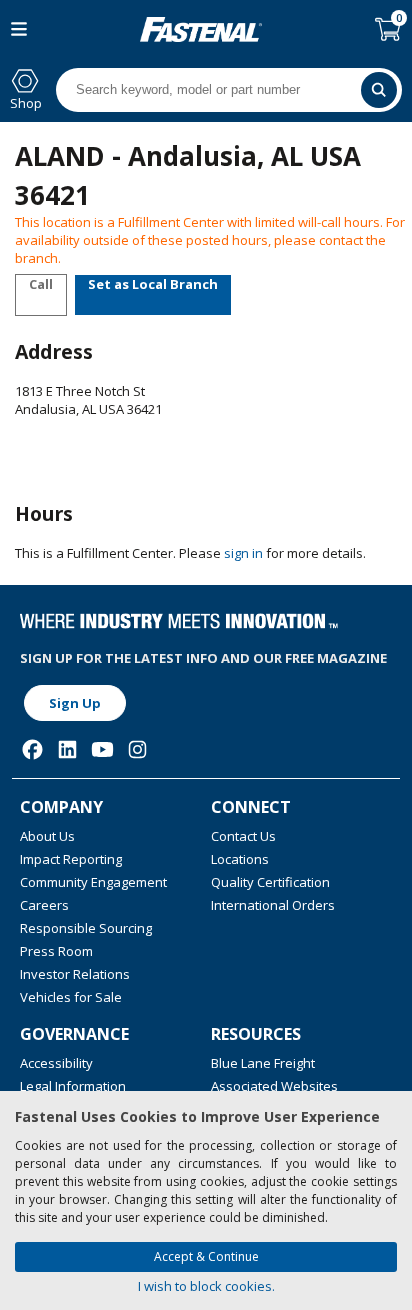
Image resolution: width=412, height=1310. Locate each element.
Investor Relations (75, 974)
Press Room (56, 951)
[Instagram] (137, 749)
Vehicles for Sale (71, 997)
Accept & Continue (206, 1256)
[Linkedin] (67, 749)
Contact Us (243, 836)
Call (41, 284)
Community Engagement (93, 882)
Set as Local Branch (153, 284)
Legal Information (73, 1086)
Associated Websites (274, 1086)
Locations (240, 859)
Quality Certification (270, 882)
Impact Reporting (71, 859)
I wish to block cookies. (206, 1286)
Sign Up (75, 703)
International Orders (273, 905)
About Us (47, 836)
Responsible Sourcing (86, 928)
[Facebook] (32, 749)
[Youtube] (102, 749)
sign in (243, 553)
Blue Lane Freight (263, 1063)
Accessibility (56, 1063)
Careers (44, 905)
